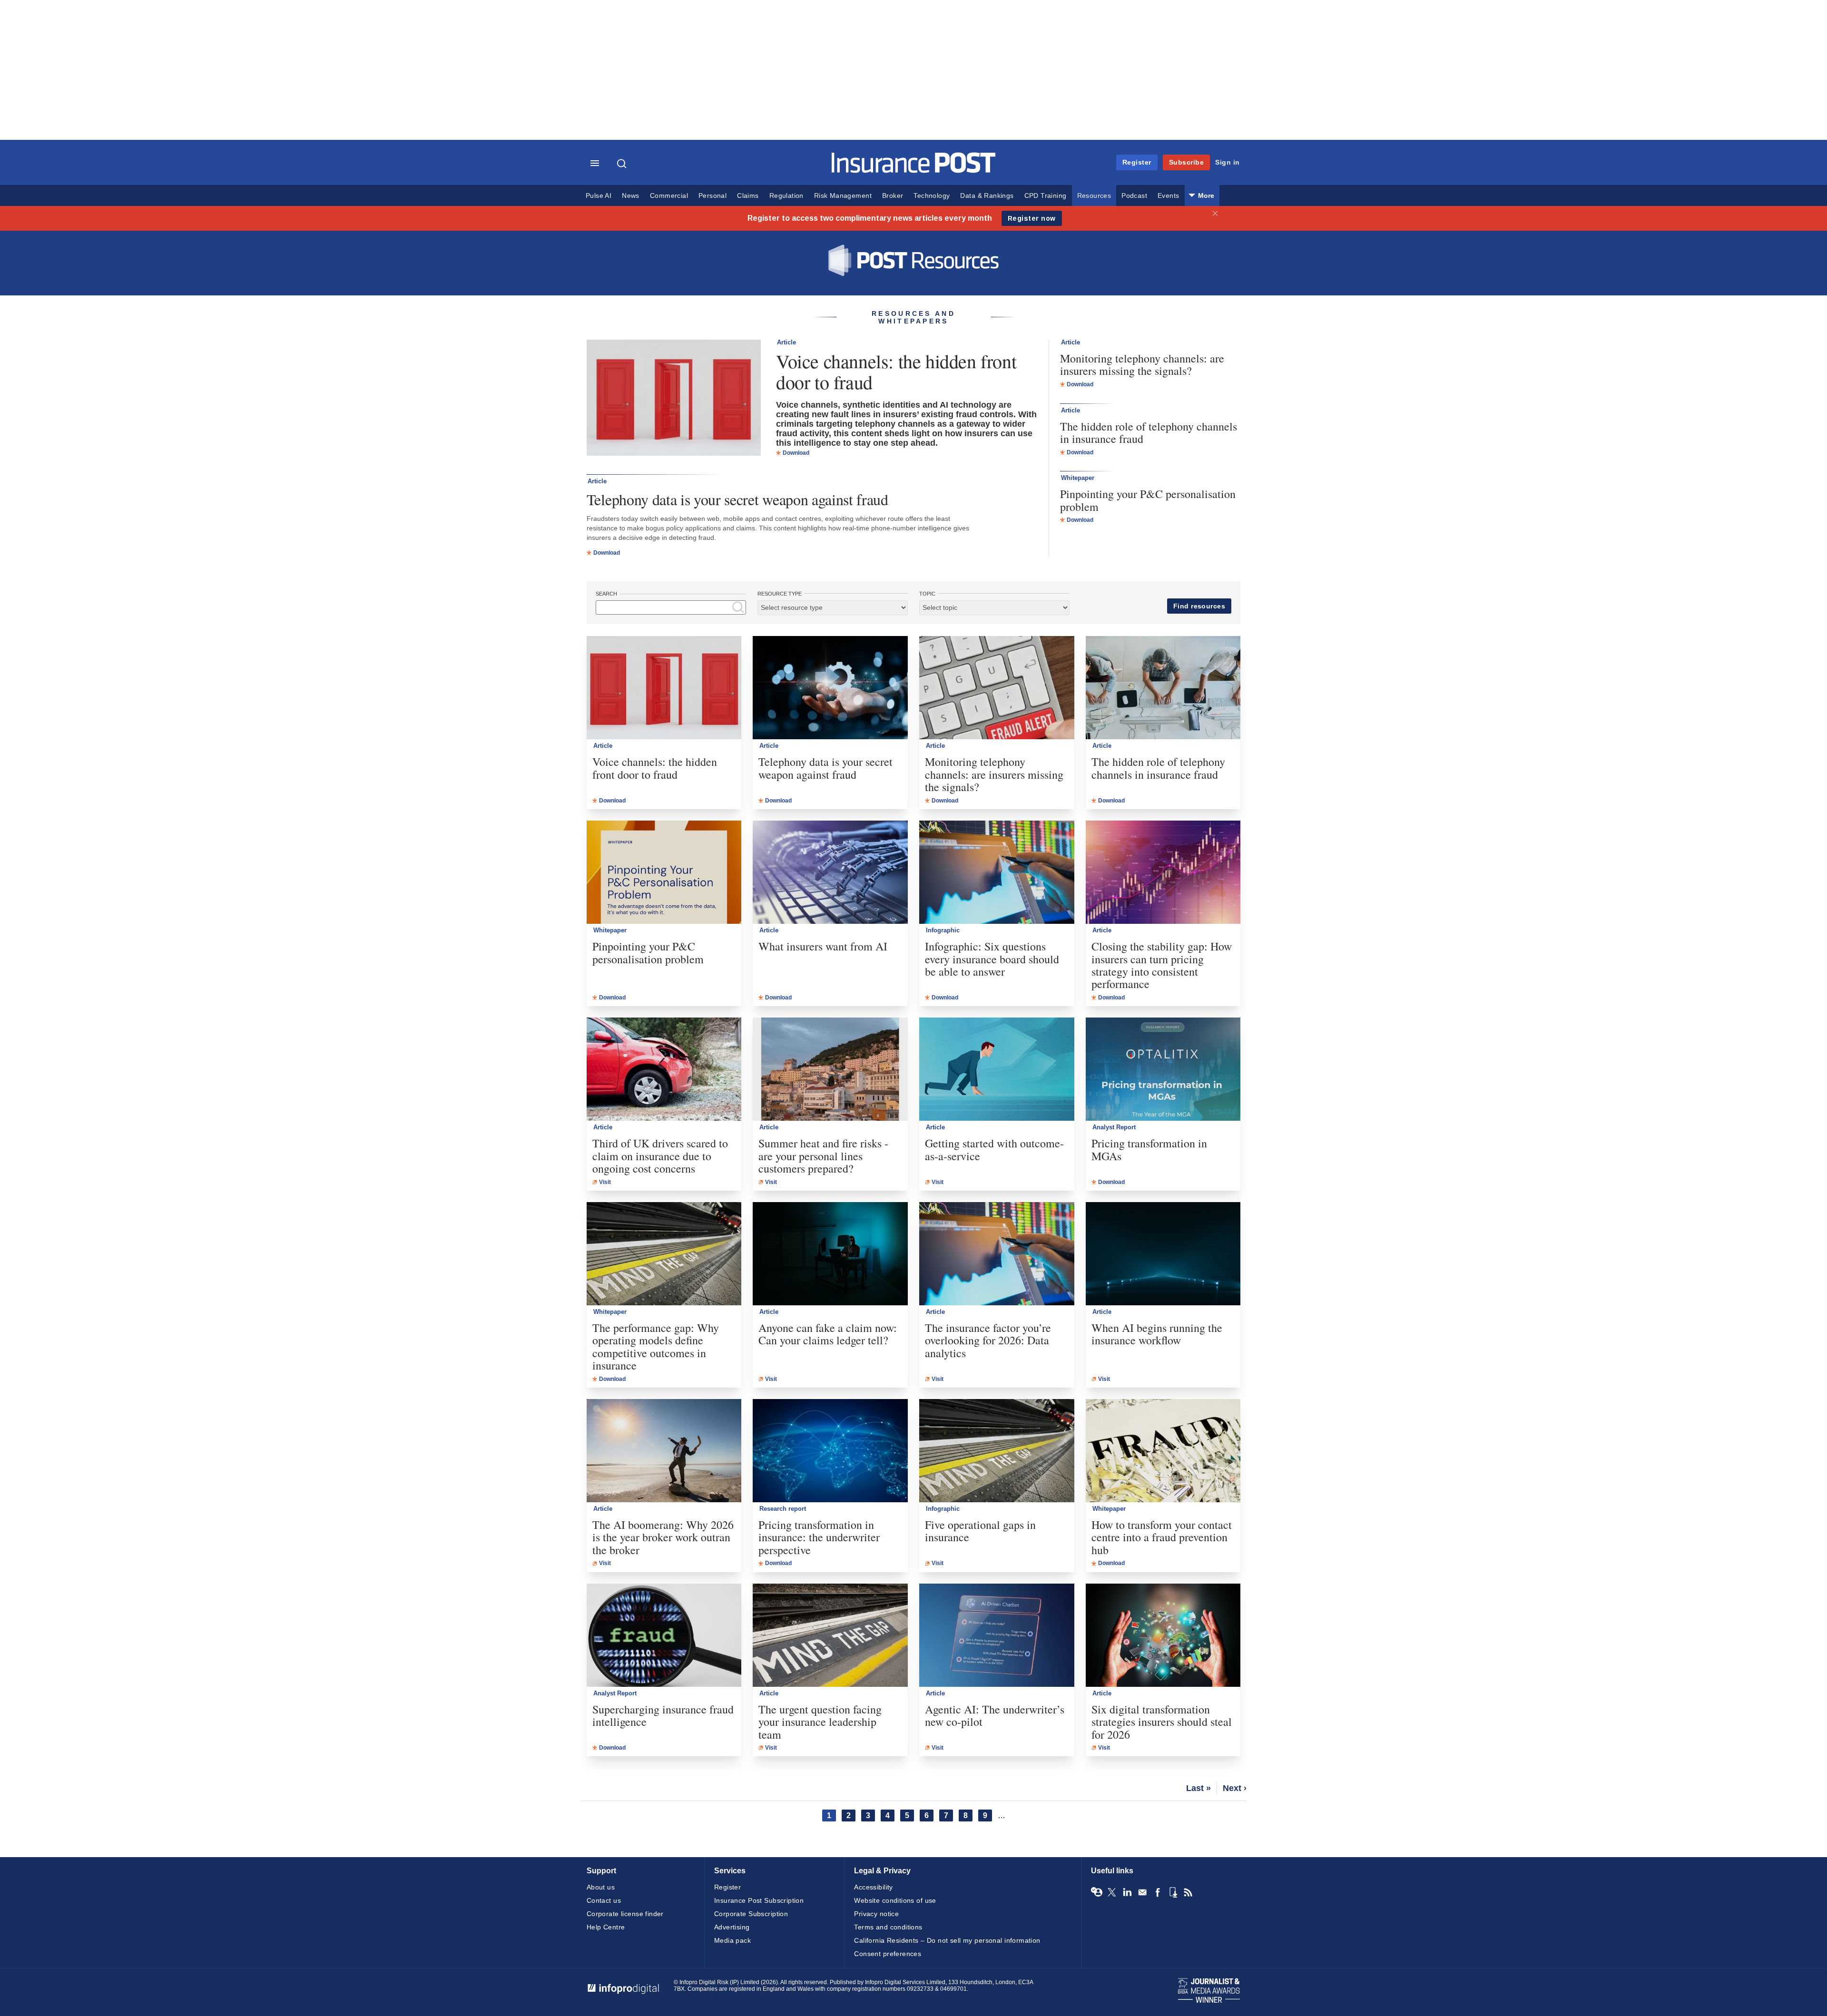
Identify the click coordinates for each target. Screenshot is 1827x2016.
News (631, 196)
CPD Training (1046, 196)
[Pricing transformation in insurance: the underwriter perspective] (830, 1451)
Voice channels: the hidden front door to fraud (896, 372)
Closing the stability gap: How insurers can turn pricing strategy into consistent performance (1162, 965)
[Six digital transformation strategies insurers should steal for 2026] (1163, 1635)
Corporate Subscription (751, 1914)
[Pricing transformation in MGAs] (1163, 1069)
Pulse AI (599, 196)
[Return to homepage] (914, 171)
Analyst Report (1114, 1127)
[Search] (623, 164)
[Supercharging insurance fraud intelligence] (664, 1635)
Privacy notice (876, 1914)
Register (1137, 162)
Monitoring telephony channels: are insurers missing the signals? (1142, 365)
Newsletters (1142, 1892)
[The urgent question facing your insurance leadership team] (830, 1635)
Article (786, 342)
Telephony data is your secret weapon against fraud (737, 499)
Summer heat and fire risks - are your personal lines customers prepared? (823, 1156)
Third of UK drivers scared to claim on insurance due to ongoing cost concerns (660, 1156)
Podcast (1134, 196)
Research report (783, 1509)
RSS (1188, 1892)
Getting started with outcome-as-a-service (994, 1150)
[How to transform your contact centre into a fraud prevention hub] (1163, 1451)
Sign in (1228, 162)
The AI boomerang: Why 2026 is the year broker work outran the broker (663, 1537)
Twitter (1112, 1892)
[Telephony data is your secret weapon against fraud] (830, 688)
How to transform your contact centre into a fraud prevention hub (1162, 1537)
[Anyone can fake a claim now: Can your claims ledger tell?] (830, 1254)
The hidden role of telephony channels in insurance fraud (1149, 433)
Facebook (1158, 1892)
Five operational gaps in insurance (980, 1531)
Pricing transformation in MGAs (1149, 1150)
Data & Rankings (987, 196)
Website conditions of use (895, 1900)
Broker (893, 196)
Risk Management (843, 196)
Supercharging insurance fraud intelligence (663, 1716)
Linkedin (1127, 1892)
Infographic (943, 930)
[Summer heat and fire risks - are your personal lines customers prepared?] (830, 1069)
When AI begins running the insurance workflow (1157, 1334)
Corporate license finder (625, 1914)
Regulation (786, 196)
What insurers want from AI (823, 946)
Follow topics (1097, 1892)
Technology (932, 196)
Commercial (669, 196)
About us (601, 1887)
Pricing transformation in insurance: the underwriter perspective (819, 1537)
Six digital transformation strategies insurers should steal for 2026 (1162, 1722)
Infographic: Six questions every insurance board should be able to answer (992, 959)
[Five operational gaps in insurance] (997, 1451)
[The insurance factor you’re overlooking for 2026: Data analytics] (997, 1254)
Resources (1094, 196)
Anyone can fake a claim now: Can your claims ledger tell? (828, 1334)
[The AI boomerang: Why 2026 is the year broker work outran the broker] (664, 1451)
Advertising (732, 1927)
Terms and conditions (888, 1927)
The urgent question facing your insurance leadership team (820, 1722)
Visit (605, 1182)
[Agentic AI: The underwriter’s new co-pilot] (997, 1635)
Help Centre (606, 1927)
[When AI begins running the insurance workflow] (1163, 1254)
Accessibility (873, 1887)
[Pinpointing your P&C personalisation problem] (664, 872)
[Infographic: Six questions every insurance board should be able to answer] (997, 872)
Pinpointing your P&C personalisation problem (1148, 500)
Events (1168, 196)
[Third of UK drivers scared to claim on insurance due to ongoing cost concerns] (664, 1069)
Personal (712, 196)
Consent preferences (888, 1954)
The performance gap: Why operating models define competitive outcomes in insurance (656, 1347)
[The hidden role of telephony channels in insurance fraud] (1163, 688)
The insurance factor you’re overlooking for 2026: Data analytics (988, 1340)
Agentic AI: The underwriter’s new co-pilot (995, 1716)
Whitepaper (1078, 478)
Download (796, 453)
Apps (1173, 1892)
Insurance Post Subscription (759, 1900)
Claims (748, 196)
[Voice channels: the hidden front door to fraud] (674, 399)
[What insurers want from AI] (830, 872)
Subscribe (1187, 162)
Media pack (732, 1940)
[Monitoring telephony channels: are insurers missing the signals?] (997, 688)
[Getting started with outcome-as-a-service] (997, 1069)
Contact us (604, 1900)
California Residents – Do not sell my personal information (947, 1940)
